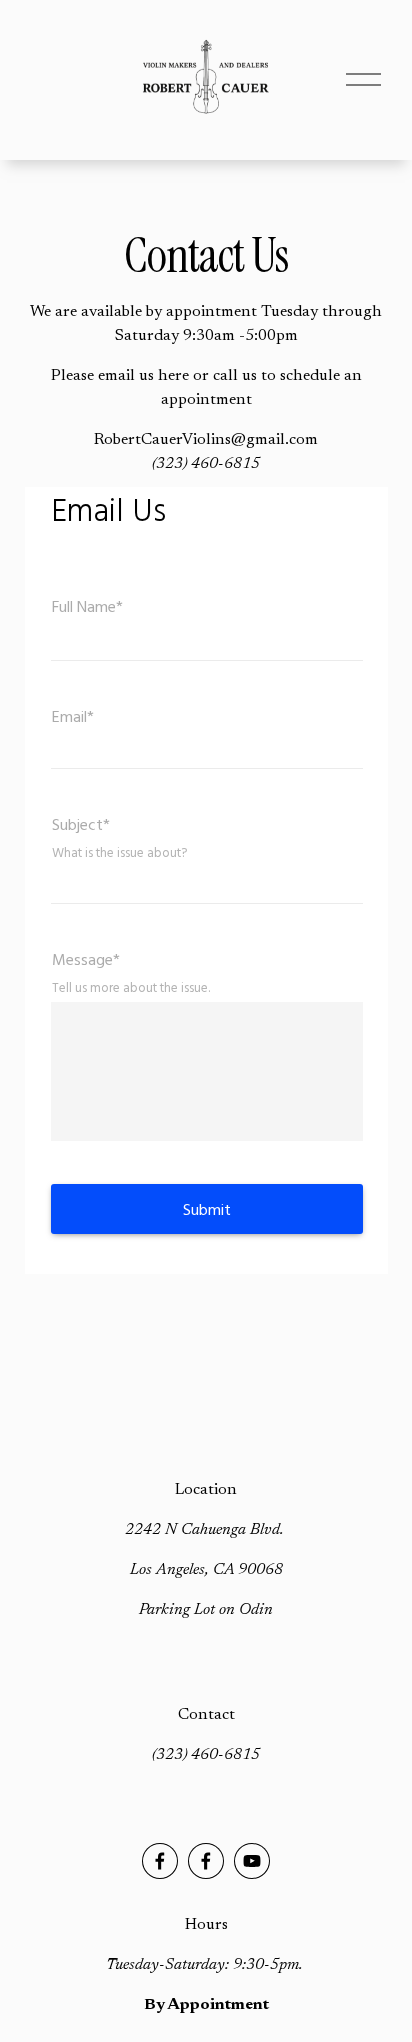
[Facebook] (160, 1861)
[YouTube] (252, 1861)
